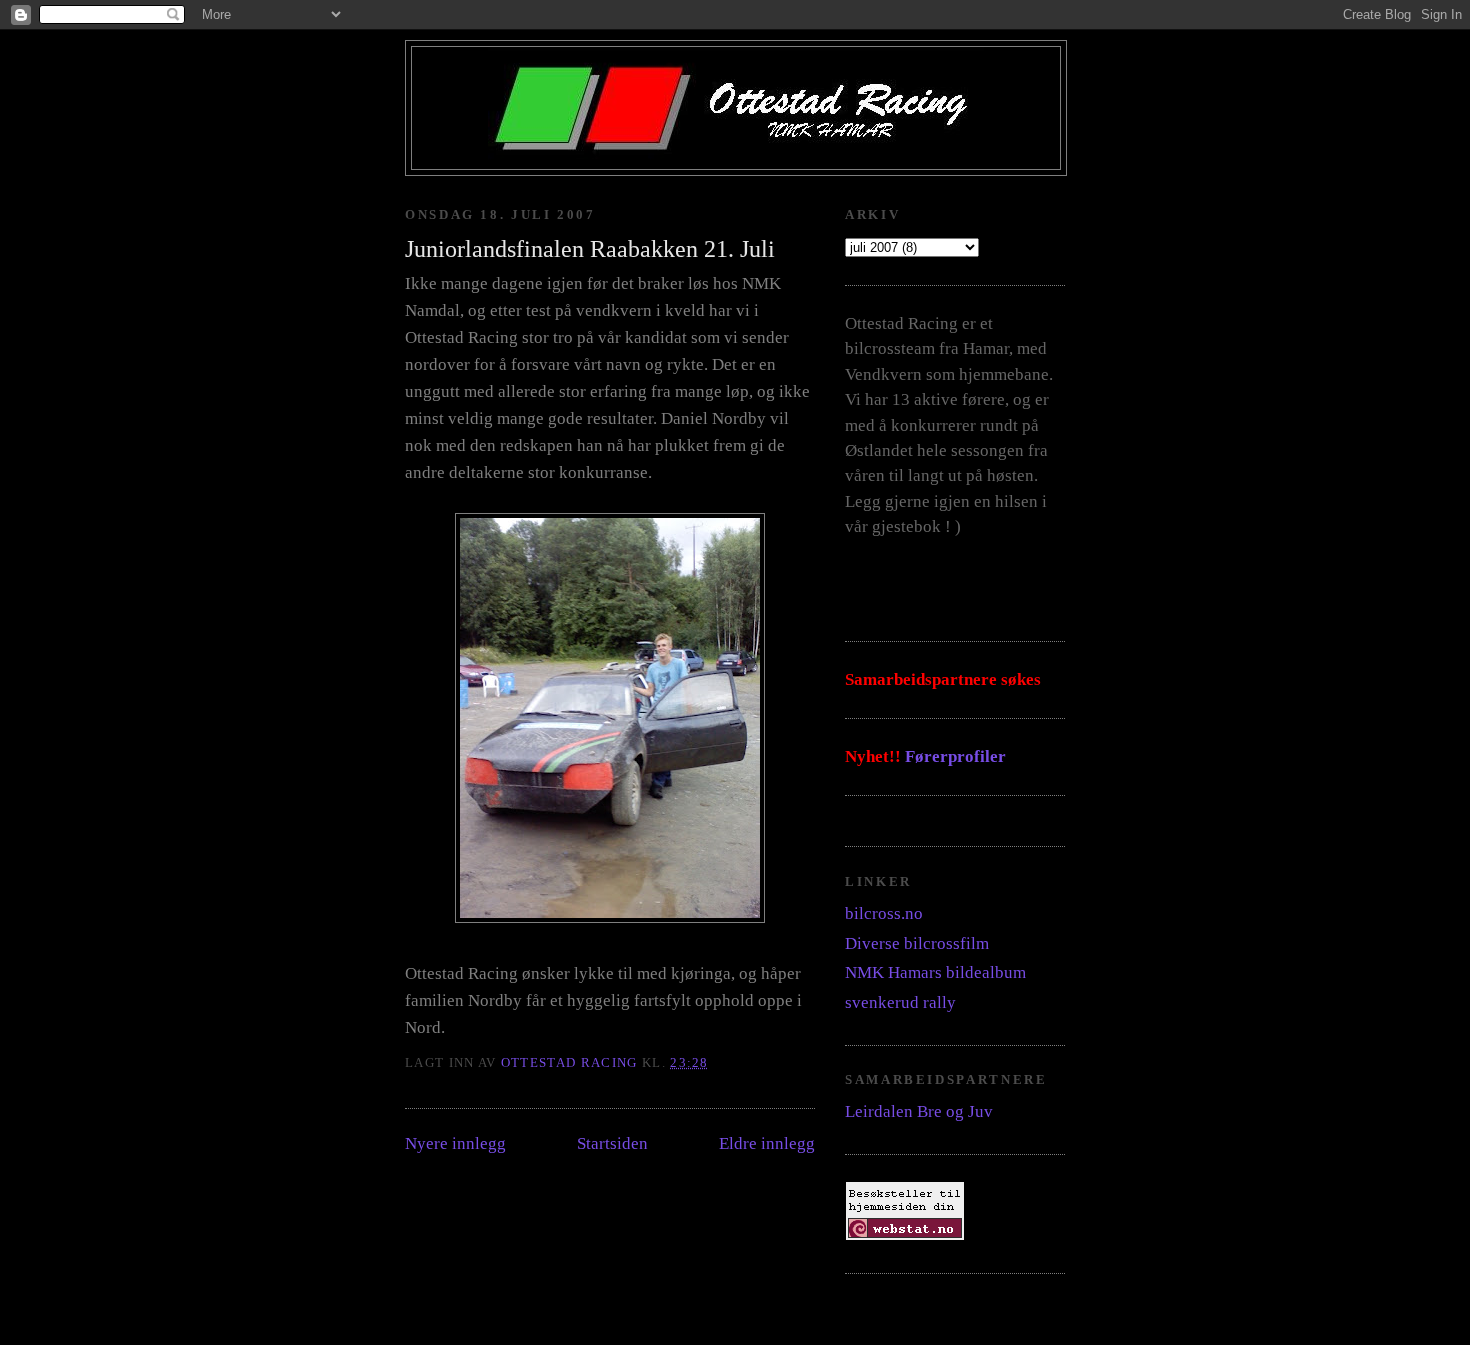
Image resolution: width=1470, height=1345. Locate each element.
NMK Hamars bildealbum (935, 972)
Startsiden (612, 1143)
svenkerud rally (900, 1002)
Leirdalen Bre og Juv (919, 1111)
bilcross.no (884, 913)
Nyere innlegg (455, 1143)
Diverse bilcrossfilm (917, 943)
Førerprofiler (955, 756)
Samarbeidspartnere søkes (943, 679)
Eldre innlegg (767, 1143)
